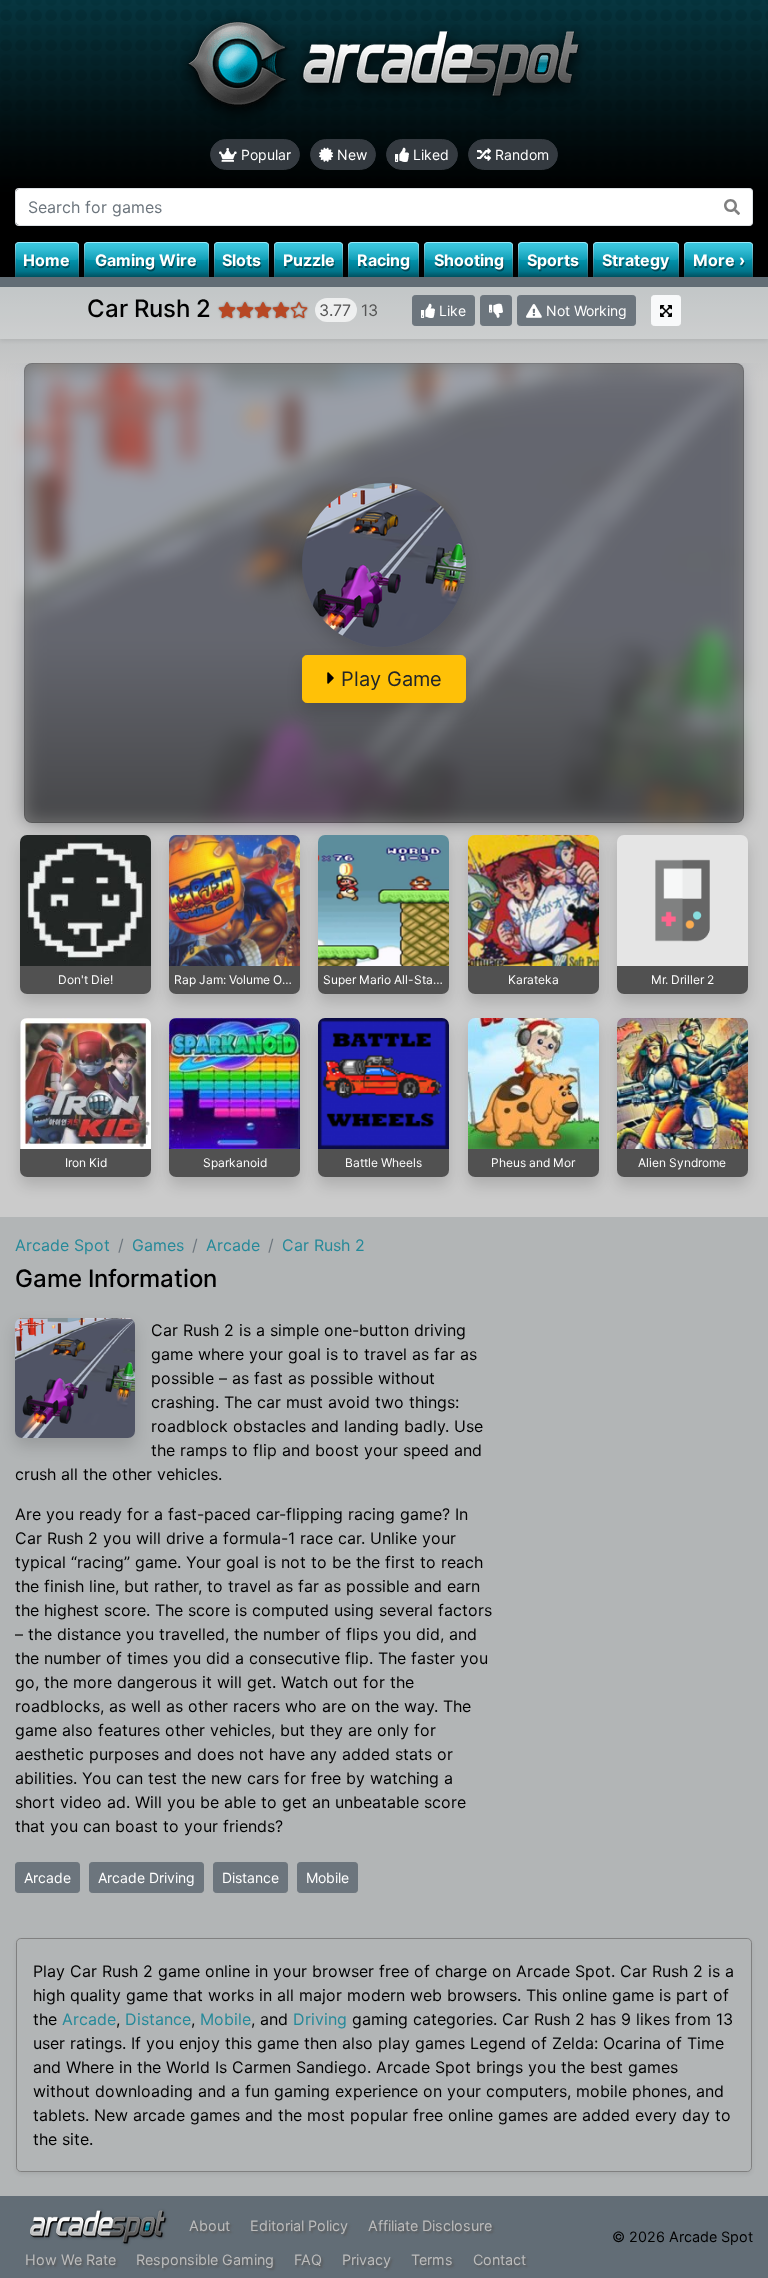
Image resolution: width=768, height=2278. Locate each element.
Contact (499, 2259)
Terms (432, 2259)
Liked (429, 154)
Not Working (584, 310)
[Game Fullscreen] (666, 310)
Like (450, 310)
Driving (320, 2019)
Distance (250, 1877)
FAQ (308, 2259)
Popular (264, 154)
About (209, 2225)
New (350, 154)
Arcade (47, 1877)
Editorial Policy (299, 2225)
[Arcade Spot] (384, 69)
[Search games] (732, 207)
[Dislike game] (496, 310)
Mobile (327, 1877)
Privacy (366, 2259)
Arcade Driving (146, 1877)
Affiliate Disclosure (430, 2225)
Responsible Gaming (205, 2259)
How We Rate (70, 2259)
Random (520, 154)
